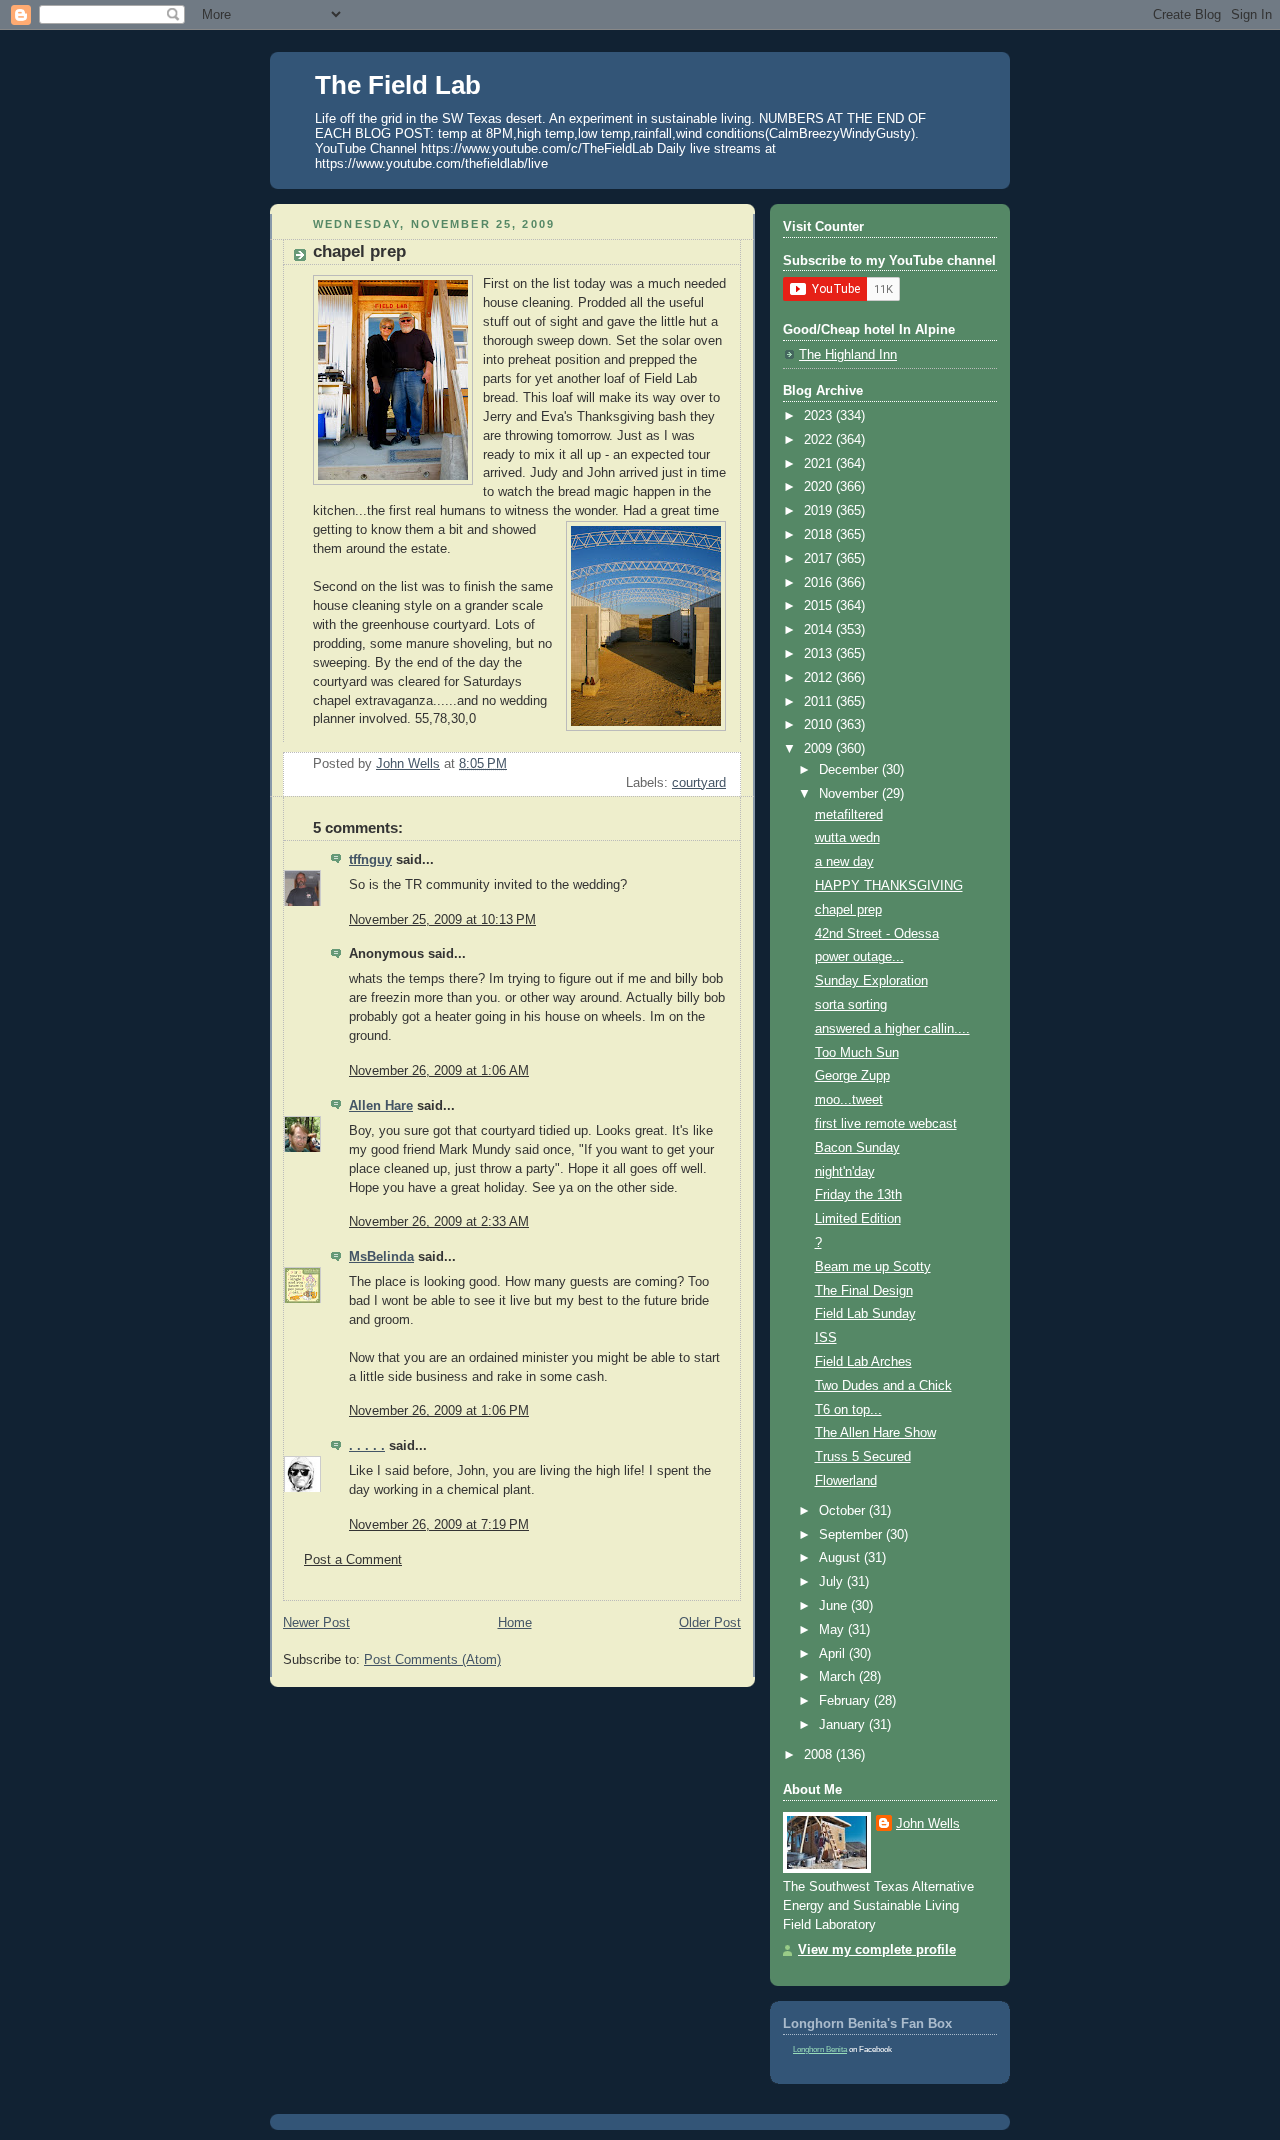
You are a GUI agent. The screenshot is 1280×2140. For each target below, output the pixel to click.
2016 (820, 583)
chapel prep (848, 910)
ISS (826, 1338)
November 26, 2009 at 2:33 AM (439, 1222)
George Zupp (852, 1076)
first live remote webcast (886, 1124)
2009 (820, 749)
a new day (844, 862)
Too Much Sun (857, 1053)
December (850, 770)
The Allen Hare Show (875, 1433)
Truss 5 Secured (863, 1457)
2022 (820, 440)
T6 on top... (848, 1410)
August (841, 1558)
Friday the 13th (858, 1195)
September (852, 1535)
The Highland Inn (848, 355)
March (839, 1677)
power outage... (859, 957)
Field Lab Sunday (865, 1314)
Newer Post (316, 1623)
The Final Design (864, 1291)
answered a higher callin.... (892, 1029)
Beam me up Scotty (873, 1267)
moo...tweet (849, 1100)
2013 (820, 654)
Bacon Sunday (857, 1148)
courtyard (699, 783)
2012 (820, 678)
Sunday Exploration (871, 981)
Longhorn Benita (820, 2049)
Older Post (710, 1623)
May (833, 1630)
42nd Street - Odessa (877, 934)
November (850, 794)
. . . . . (367, 1446)
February (846, 1701)
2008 (820, 1755)
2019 (820, 511)
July (833, 1582)
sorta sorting (851, 1005)
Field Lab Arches (863, 1362)
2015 (820, 606)
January (844, 1725)
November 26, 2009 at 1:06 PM (439, 1411)
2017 (820, 559)
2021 (820, 464)
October (844, 1511)
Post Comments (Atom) (432, 1660)
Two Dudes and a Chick (883, 1386)
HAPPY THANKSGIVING (889, 886)
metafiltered (849, 815)
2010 (820, 725)
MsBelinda (381, 1257)
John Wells (928, 1824)
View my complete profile (877, 1950)
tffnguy (370, 860)
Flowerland (846, 1481)
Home (515, 1623)
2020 (820, 487)
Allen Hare (381, 1106)
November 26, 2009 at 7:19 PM (439, 1525)
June (835, 1606)
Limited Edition (858, 1219)
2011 (820, 702)
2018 (820, 535)
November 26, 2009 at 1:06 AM (439, 1071)
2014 (820, 630)
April (834, 1654)
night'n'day (845, 1172)
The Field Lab (398, 85)
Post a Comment (353, 1560)
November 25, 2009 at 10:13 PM (442, 920)
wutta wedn (847, 838)
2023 (820, 416)
